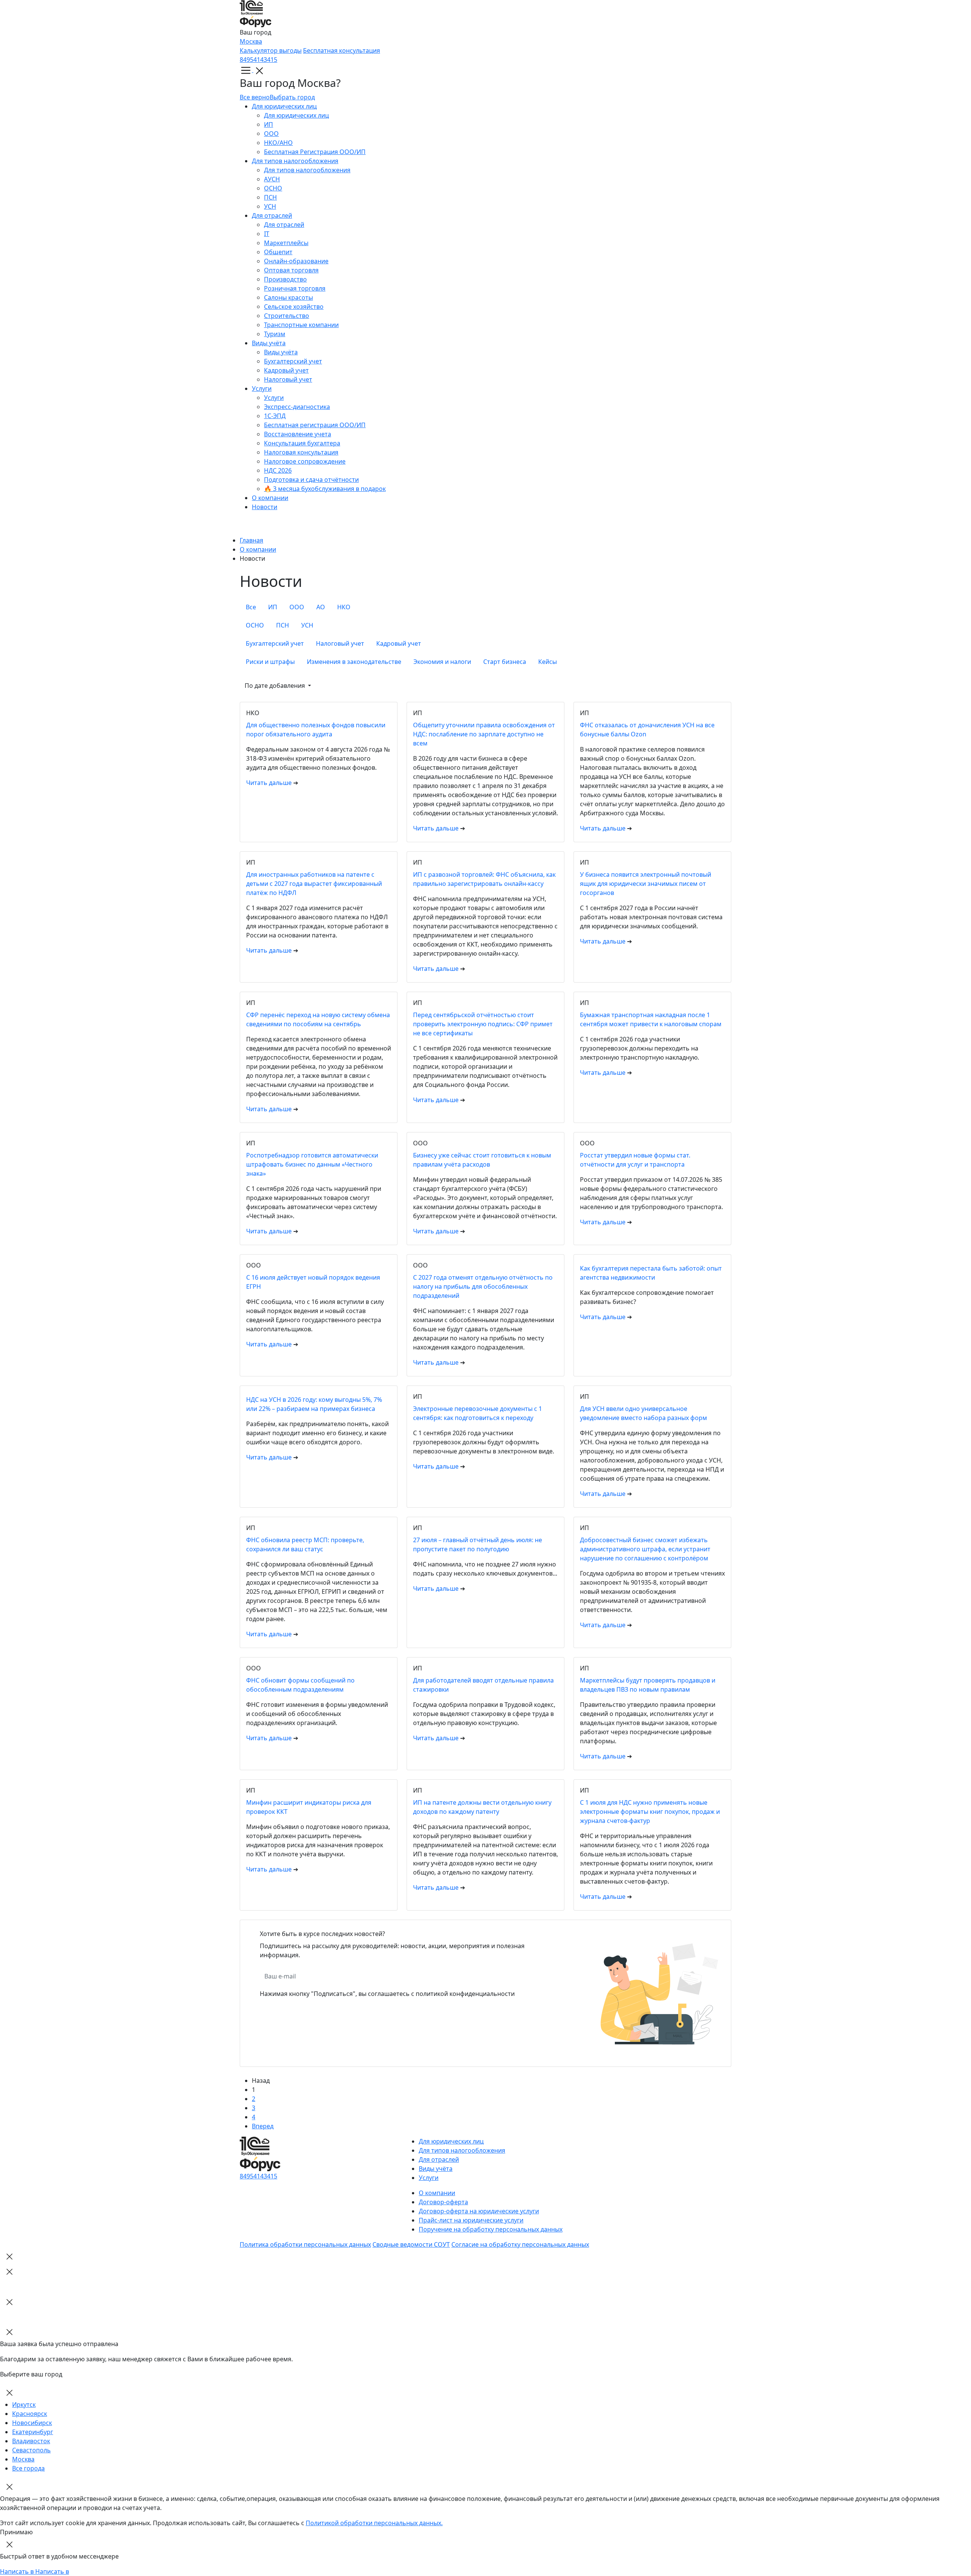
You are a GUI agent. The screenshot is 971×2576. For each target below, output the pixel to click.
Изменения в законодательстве (354, 662)
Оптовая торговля (291, 270)
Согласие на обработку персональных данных (520, 2244)
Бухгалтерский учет (293, 361)
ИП (269, 124)
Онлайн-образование (296, 261)
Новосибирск (32, 2423)
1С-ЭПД (275, 416)
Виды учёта (269, 343)
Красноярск (30, 2414)
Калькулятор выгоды (271, 50)
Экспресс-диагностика (297, 407)
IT (267, 234)
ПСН (270, 197)
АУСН (272, 179)
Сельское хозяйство (294, 307)
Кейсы (548, 662)
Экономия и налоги (442, 662)
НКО (344, 607)
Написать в (18, 2571)
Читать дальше (270, 783)
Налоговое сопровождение (305, 461)
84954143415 (258, 60)
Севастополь (31, 2450)
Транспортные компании (301, 325)
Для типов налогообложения (295, 161)
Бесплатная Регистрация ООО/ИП (315, 152)
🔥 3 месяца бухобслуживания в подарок (325, 489)
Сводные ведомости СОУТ (411, 2244)
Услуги (262, 388)
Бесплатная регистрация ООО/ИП (315, 425)
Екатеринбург (33, 2432)
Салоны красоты (288, 297)
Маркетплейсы (286, 243)
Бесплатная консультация (342, 50)
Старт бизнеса (505, 662)
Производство (285, 279)
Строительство (287, 316)
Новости (265, 507)
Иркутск (24, 2405)
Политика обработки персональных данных (305, 2244)
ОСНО (273, 188)
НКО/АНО (278, 143)
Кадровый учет (286, 370)
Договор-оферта (443, 2202)
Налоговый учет (288, 379)
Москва (251, 41)
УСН (270, 206)
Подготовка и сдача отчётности (311, 480)
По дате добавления (276, 686)
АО (321, 607)
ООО (271, 134)
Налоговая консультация (301, 452)
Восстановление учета (298, 434)
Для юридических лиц (284, 106)
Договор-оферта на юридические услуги (479, 2211)
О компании (270, 498)
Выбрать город (292, 97)
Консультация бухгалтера (302, 443)
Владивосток (31, 2441)
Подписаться (416, 1976)
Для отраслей (272, 215)
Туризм (275, 334)
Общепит (278, 252)
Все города (28, 2468)
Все (251, 607)
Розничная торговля (295, 288)
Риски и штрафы (270, 662)
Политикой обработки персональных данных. (374, 2523)
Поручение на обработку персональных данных (491, 2229)
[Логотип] (485, 14)
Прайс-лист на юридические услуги (471, 2220)
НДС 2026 (278, 470)
